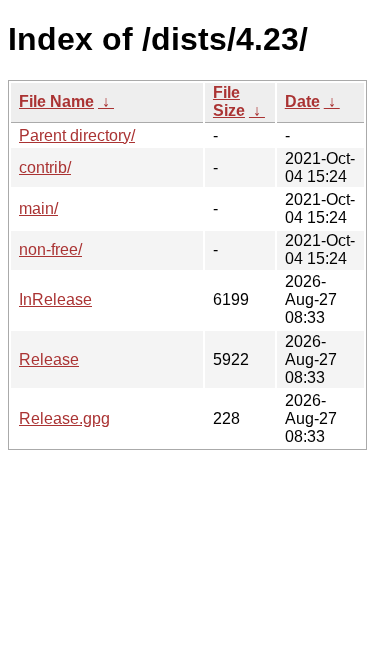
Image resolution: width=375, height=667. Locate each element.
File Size (229, 101)
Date (302, 101)
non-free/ (50, 249)
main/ (38, 208)
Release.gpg (64, 418)
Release (49, 359)
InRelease (55, 299)
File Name (56, 101)
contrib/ (45, 167)
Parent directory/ (77, 135)
